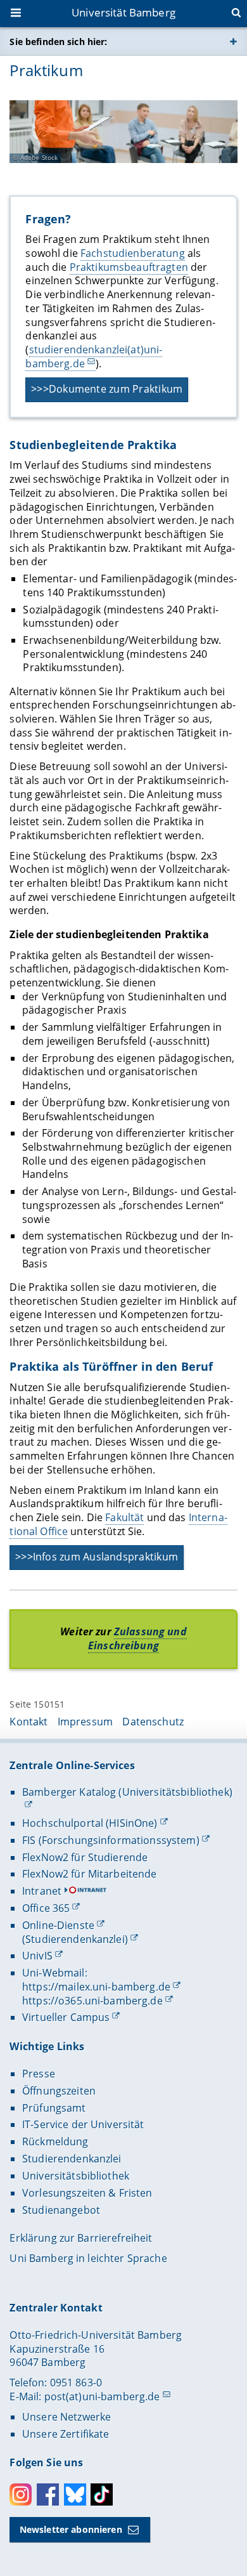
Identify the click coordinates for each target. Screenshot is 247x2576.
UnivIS (37, 1956)
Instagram (21, 2494)
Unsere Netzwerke (66, 2417)
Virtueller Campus (66, 2017)
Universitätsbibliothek (76, 2176)
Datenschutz (153, 1722)
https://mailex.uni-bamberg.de (96, 1987)
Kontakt (28, 1722)
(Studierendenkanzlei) (75, 1939)
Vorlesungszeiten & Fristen (87, 2193)
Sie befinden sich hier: (58, 42)
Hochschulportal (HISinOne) (90, 1823)
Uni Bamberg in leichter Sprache (88, 2258)
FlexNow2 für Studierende (85, 1857)
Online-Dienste (58, 1925)
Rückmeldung (55, 2141)
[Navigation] (17, 14)
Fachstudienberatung (133, 253)
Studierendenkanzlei (72, 2159)
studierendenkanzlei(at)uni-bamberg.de (94, 356)
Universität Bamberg (123, 12)
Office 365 (46, 1908)
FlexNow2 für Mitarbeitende (90, 1874)
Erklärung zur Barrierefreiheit (81, 2238)
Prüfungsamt (54, 2108)
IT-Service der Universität (83, 2124)
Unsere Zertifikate (66, 2434)
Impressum (85, 1722)
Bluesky (75, 2494)
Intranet (42, 1891)
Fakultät (124, 1517)
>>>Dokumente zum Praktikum (107, 389)
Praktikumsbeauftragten (129, 267)
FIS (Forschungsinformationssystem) (111, 1840)
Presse (39, 2074)
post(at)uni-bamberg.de (102, 2396)
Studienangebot (61, 2210)
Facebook (48, 2494)
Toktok (102, 2494)
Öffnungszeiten (59, 2091)
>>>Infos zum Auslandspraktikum (97, 1557)
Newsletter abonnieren (71, 2529)
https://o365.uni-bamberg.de (92, 2001)
